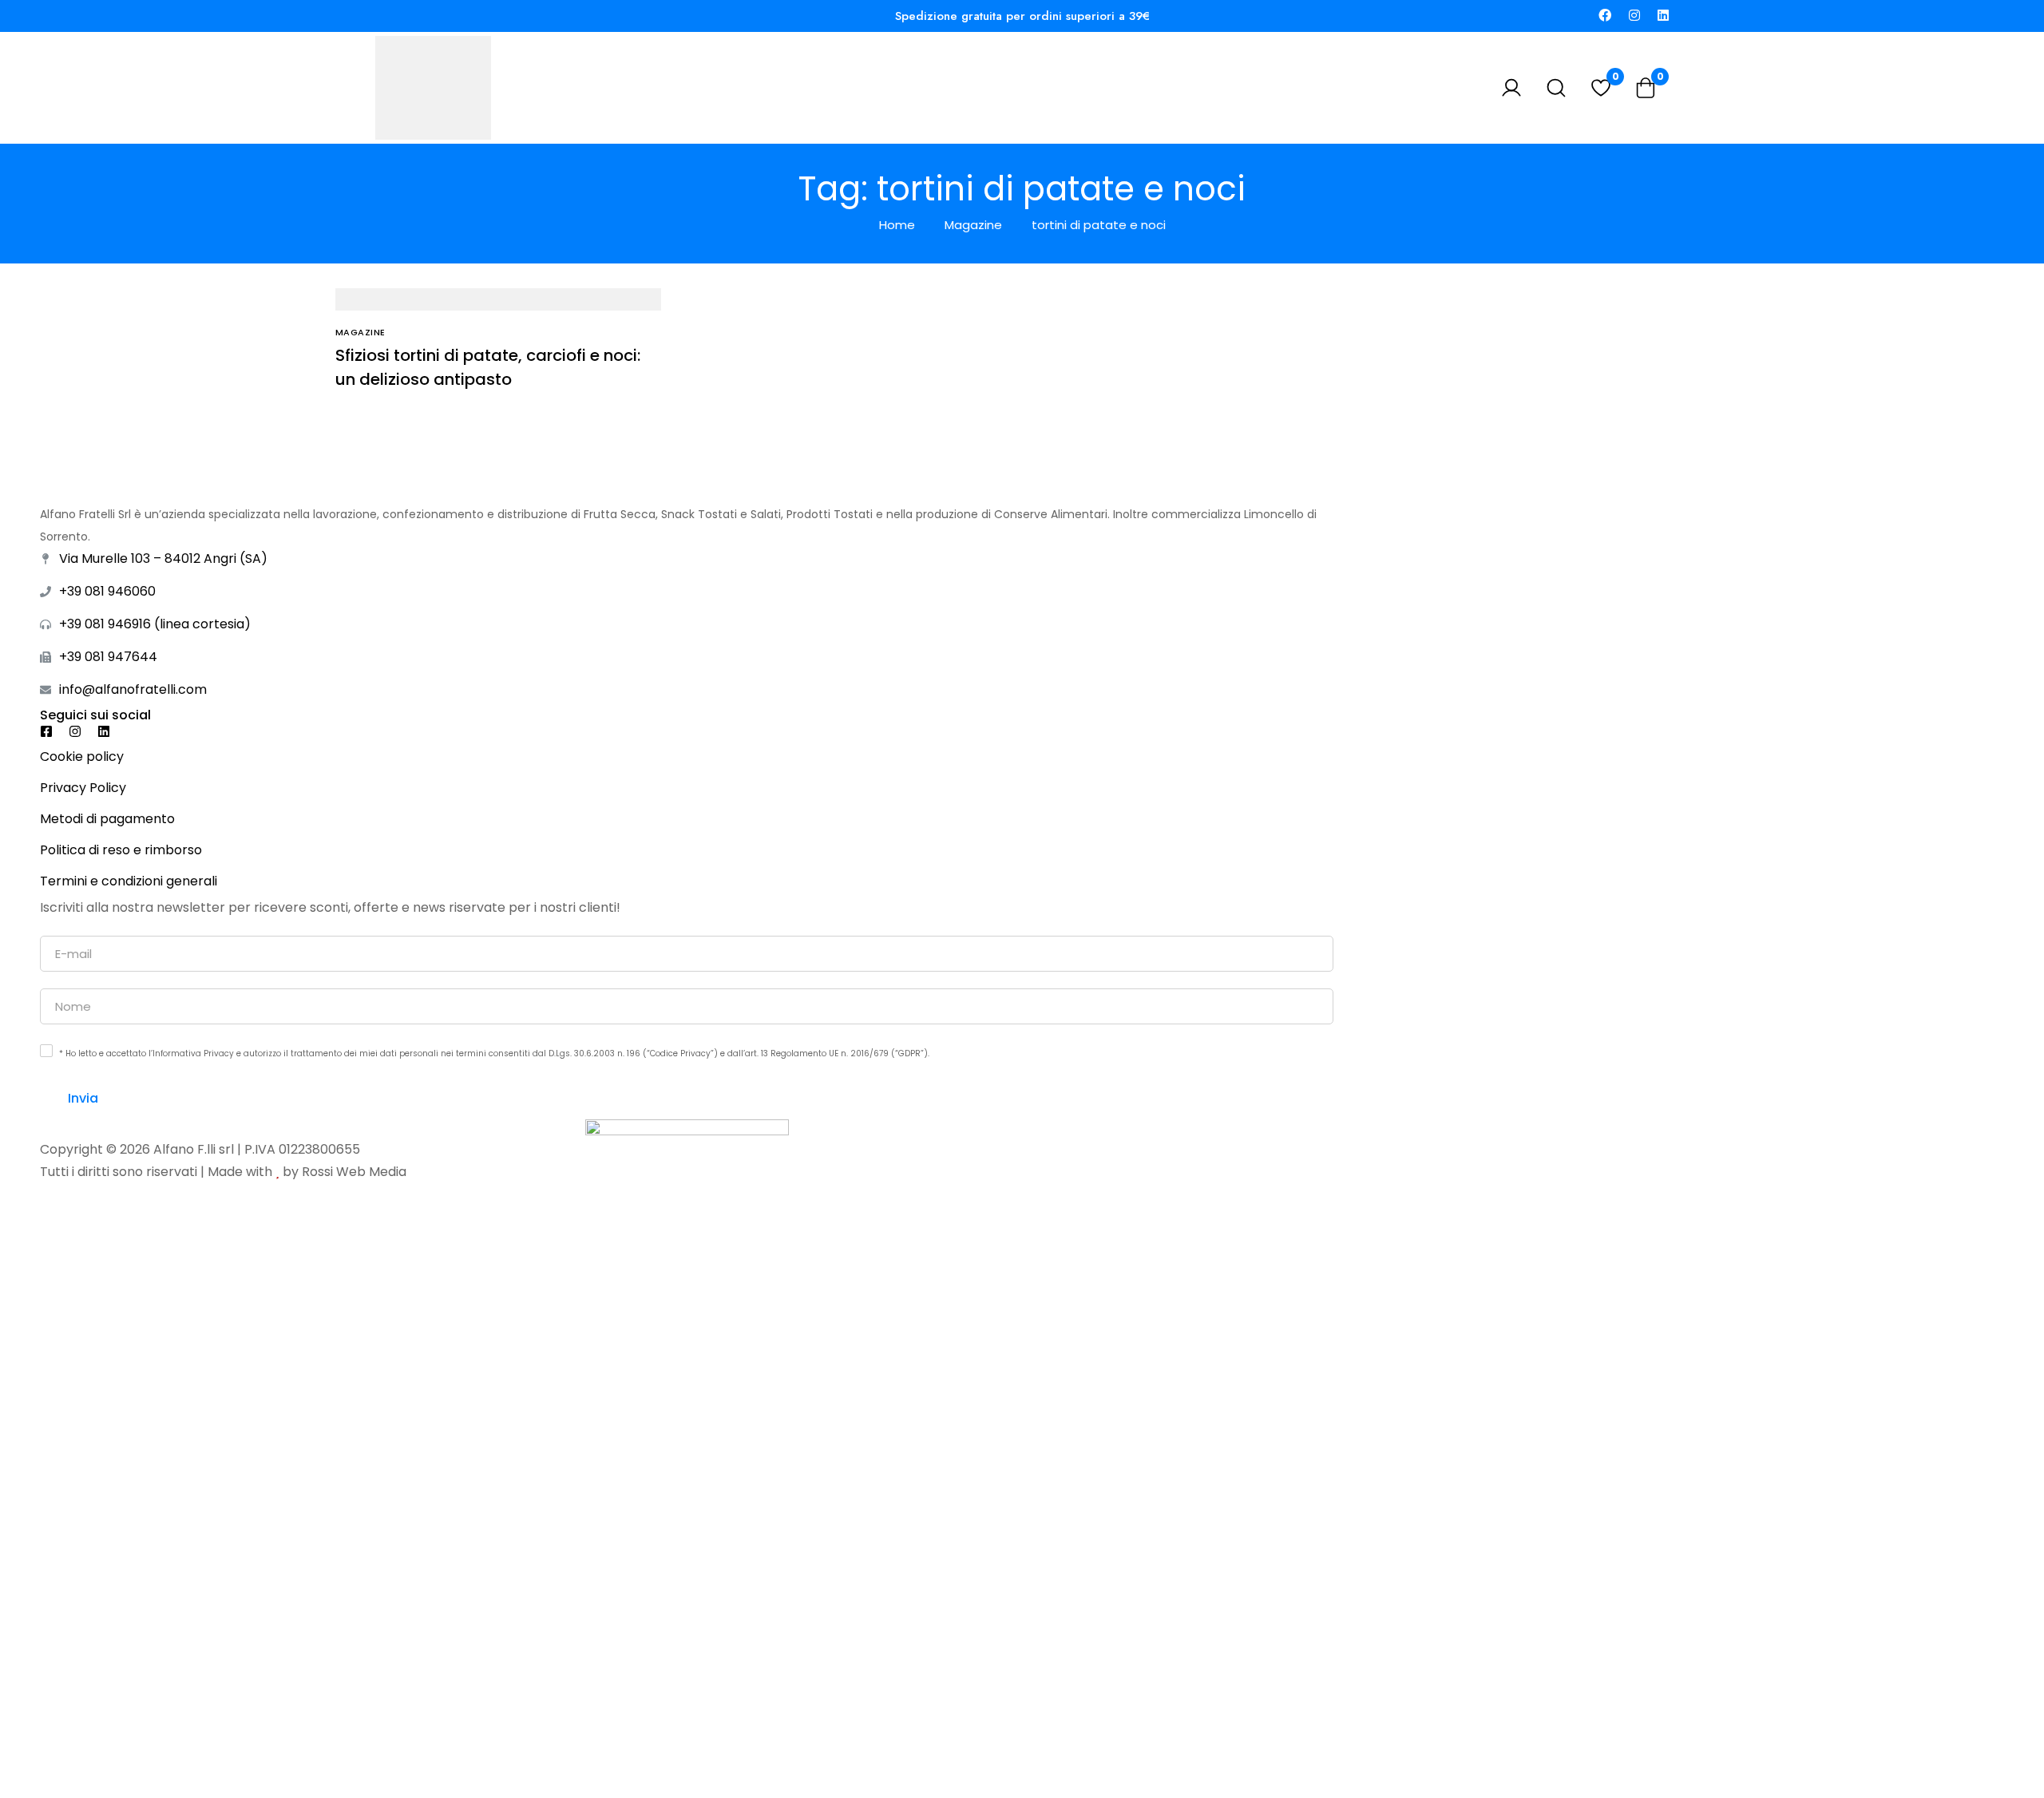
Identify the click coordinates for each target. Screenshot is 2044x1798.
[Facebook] (1605, 16)
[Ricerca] (1556, 88)
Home (897, 225)
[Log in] (1511, 88)
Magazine (973, 225)
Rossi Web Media (354, 1172)
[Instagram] (1634, 16)
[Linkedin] (1663, 16)
